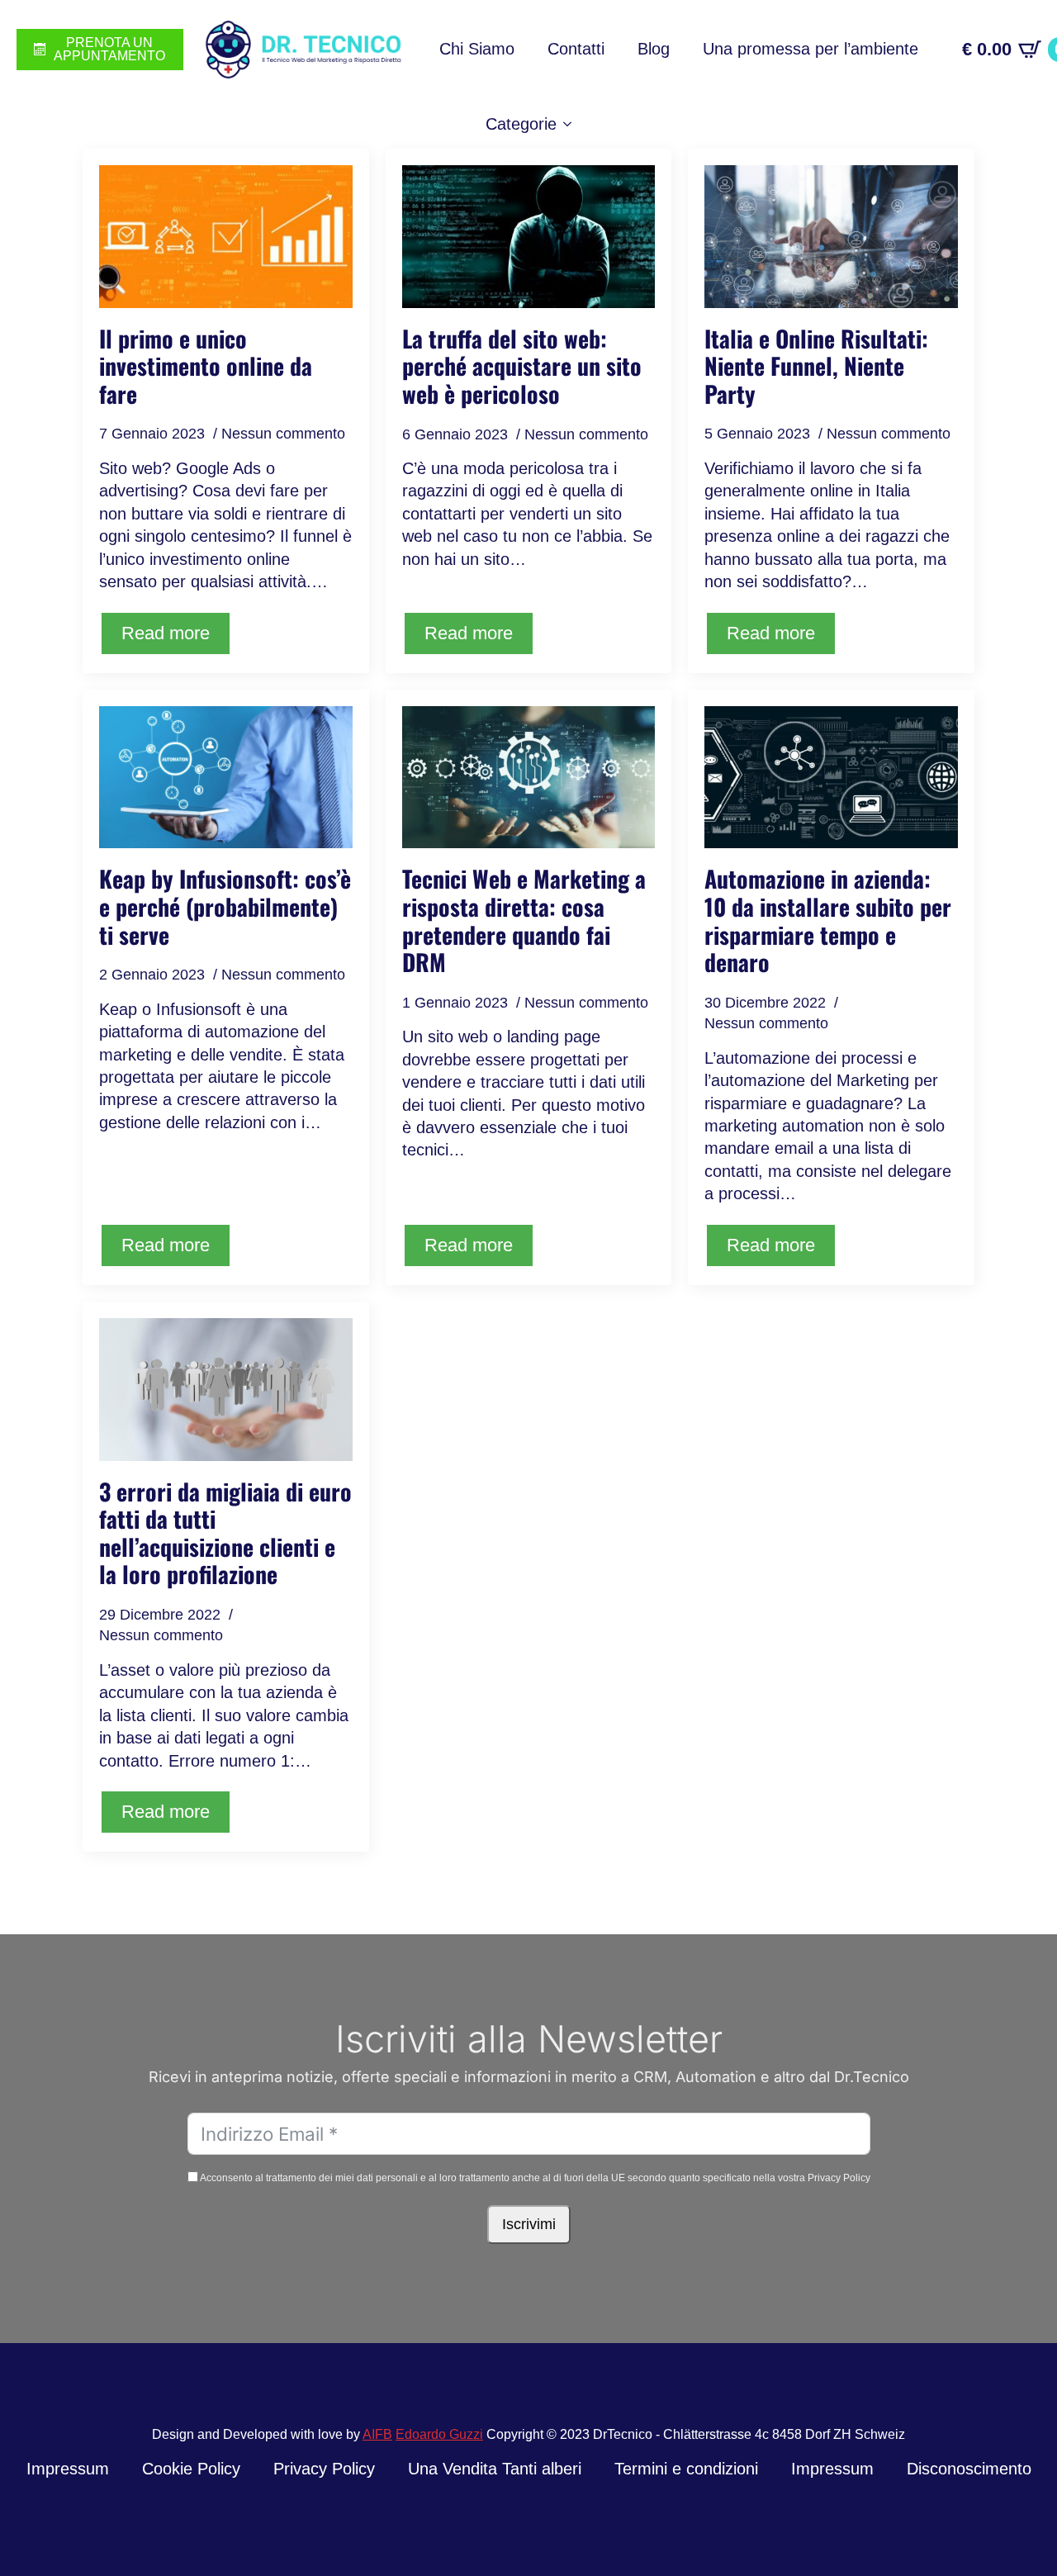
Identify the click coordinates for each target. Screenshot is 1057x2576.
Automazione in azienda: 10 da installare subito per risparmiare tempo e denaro (828, 920)
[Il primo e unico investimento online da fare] (226, 236)
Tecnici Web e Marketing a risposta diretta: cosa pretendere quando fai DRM (524, 920)
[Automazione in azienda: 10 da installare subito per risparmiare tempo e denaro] (831, 777)
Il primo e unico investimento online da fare (206, 366)
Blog (654, 49)
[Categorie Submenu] (572, 125)
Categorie (521, 124)
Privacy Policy (324, 2469)
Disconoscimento (969, 2469)
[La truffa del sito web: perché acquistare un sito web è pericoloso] (529, 237)
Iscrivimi (529, 2224)
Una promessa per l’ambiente (811, 49)
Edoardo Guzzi (439, 2434)
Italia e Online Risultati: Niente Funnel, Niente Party (816, 366)
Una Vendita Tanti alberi (495, 2469)
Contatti (576, 49)
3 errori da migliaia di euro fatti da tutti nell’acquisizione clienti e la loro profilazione (225, 1533)
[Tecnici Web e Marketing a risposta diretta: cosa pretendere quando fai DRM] (529, 778)
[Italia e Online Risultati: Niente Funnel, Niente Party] (831, 236)
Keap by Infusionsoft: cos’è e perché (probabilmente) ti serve (225, 906)
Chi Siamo (477, 49)
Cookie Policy (191, 2469)
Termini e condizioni (686, 2469)
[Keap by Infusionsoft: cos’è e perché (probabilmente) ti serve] (226, 777)
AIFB (377, 2434)
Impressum (68, 2469)
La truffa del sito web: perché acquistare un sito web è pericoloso (522, 366)
